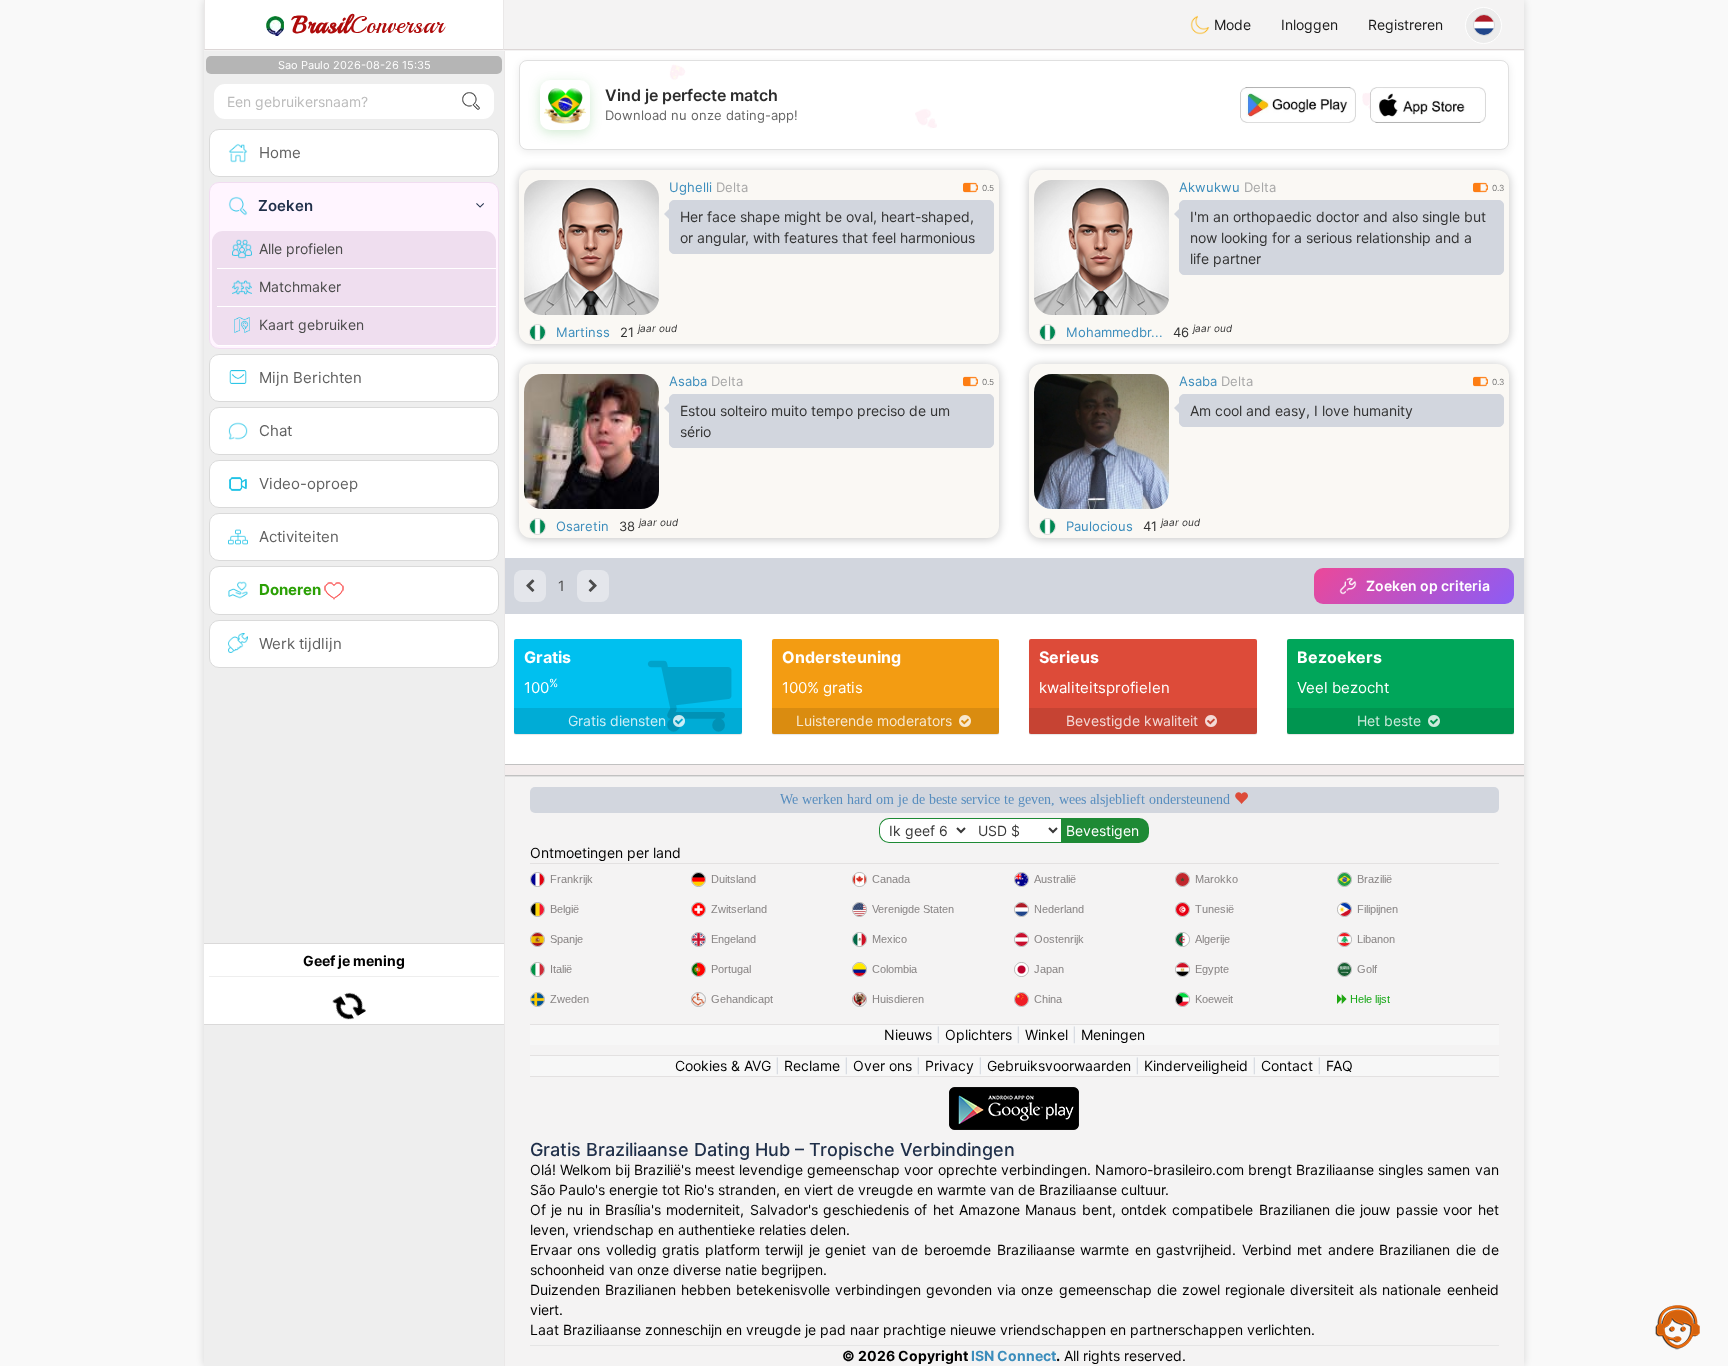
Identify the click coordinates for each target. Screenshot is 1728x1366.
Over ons (882, 1065)
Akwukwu (1209, 187)
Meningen (1113, 1034)
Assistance (1678, 1326)
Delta (732, 187)
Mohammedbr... (1114, 332)
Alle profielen (301, 248)
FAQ (1339, 1065)
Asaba (688, 381)
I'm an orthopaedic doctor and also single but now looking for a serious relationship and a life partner (1338, 237)
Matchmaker (300, 286)
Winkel (1046, 1034)
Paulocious (1099, 526)
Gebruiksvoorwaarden (1059, 1065)
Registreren (1405, 24)
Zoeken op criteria (1428, 585)
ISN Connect (1013, 1355)
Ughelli (690, 187)
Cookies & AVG (723, 1065)
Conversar (367, 25)
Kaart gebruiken (311, 324)
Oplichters (978, 1034)
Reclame (812, 1065)
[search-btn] (471, 101)
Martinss (583, 332)
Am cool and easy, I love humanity (1301, 410)
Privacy (949, 1065)
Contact (1287, 1065)
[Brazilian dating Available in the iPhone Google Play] (1014, 1096)
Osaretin (582, 526)
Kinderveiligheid (1196, 1065)
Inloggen (1309, 24)
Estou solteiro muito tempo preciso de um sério (815, 421)
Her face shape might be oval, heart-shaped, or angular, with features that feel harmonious (827, 227)
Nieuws (908, 1034)
